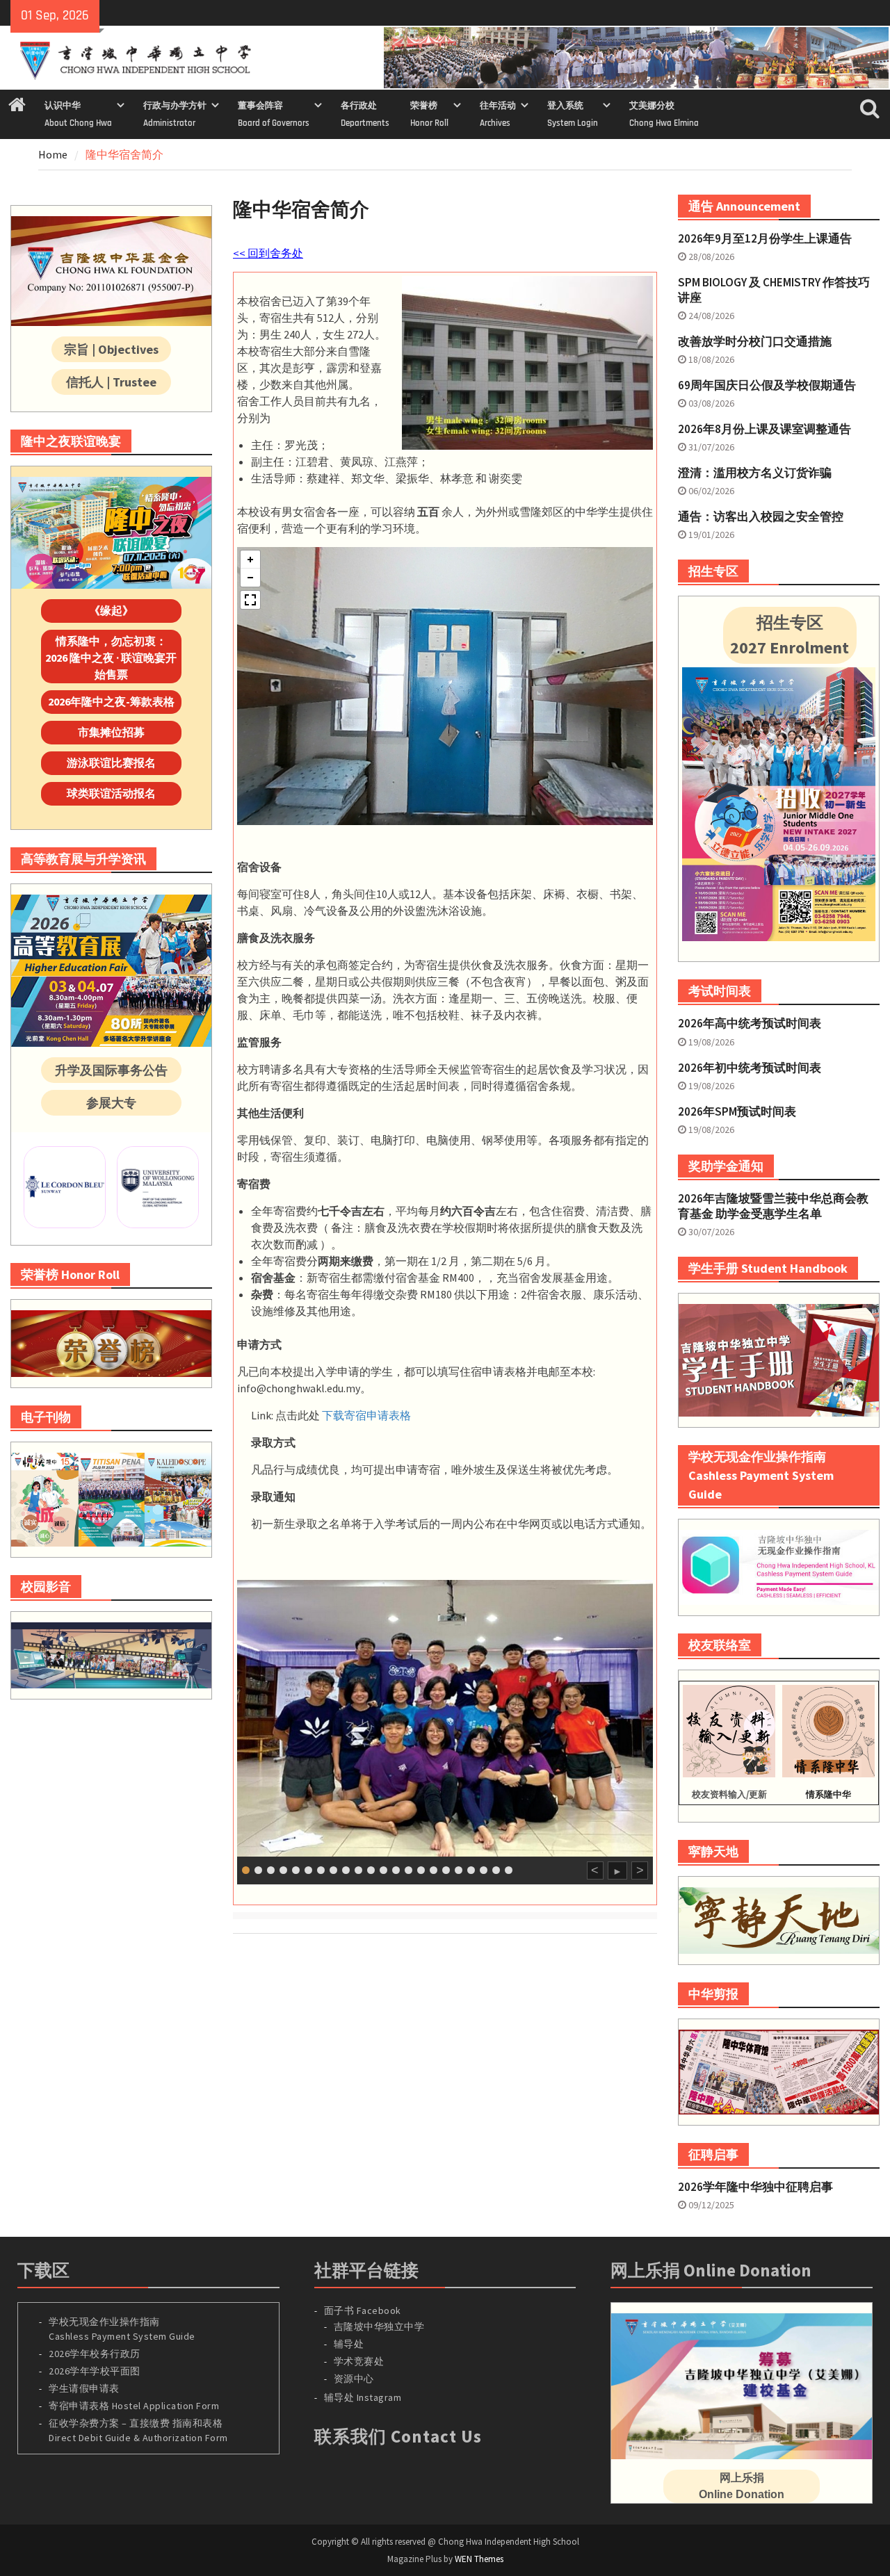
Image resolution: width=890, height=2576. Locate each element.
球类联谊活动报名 (111, 793)
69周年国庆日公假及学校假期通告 (767, 385)
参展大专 (111, 1103)
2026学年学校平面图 (95, 2371)
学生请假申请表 (84, 2388)
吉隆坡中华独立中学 (379, 2326)
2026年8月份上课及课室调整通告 (764, 429)
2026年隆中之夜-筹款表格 (111, 701)
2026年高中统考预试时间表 (750, 1023)
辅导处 (349, 2344)
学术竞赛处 (359, 2361)
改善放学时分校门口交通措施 (755, 341)
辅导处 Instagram (363, 2397)
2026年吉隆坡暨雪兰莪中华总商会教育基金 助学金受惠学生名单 (773, 1206)
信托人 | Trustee (111, 382)
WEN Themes (479, 2559)
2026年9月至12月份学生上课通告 (765, 238)
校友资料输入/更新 (729, 1794)
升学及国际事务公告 (111, 1070)
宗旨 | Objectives (111, 349)
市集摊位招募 (111, 732)
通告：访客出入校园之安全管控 (761, 516)
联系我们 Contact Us (398, 2436)
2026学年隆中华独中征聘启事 (755, 2187)
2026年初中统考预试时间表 (750, 1068)
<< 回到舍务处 (268, 253)
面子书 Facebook (363, 2310)
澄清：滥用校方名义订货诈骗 (755, 473)
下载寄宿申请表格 (366, 1415)
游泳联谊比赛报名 (111, 763)
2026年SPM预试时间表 (737, 1111)
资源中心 (354, 2379)
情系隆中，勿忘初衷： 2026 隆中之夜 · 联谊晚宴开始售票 (111, 658)
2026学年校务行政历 (95, 2354)
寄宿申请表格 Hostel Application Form (135, 2406)
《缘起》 (111, 610)
